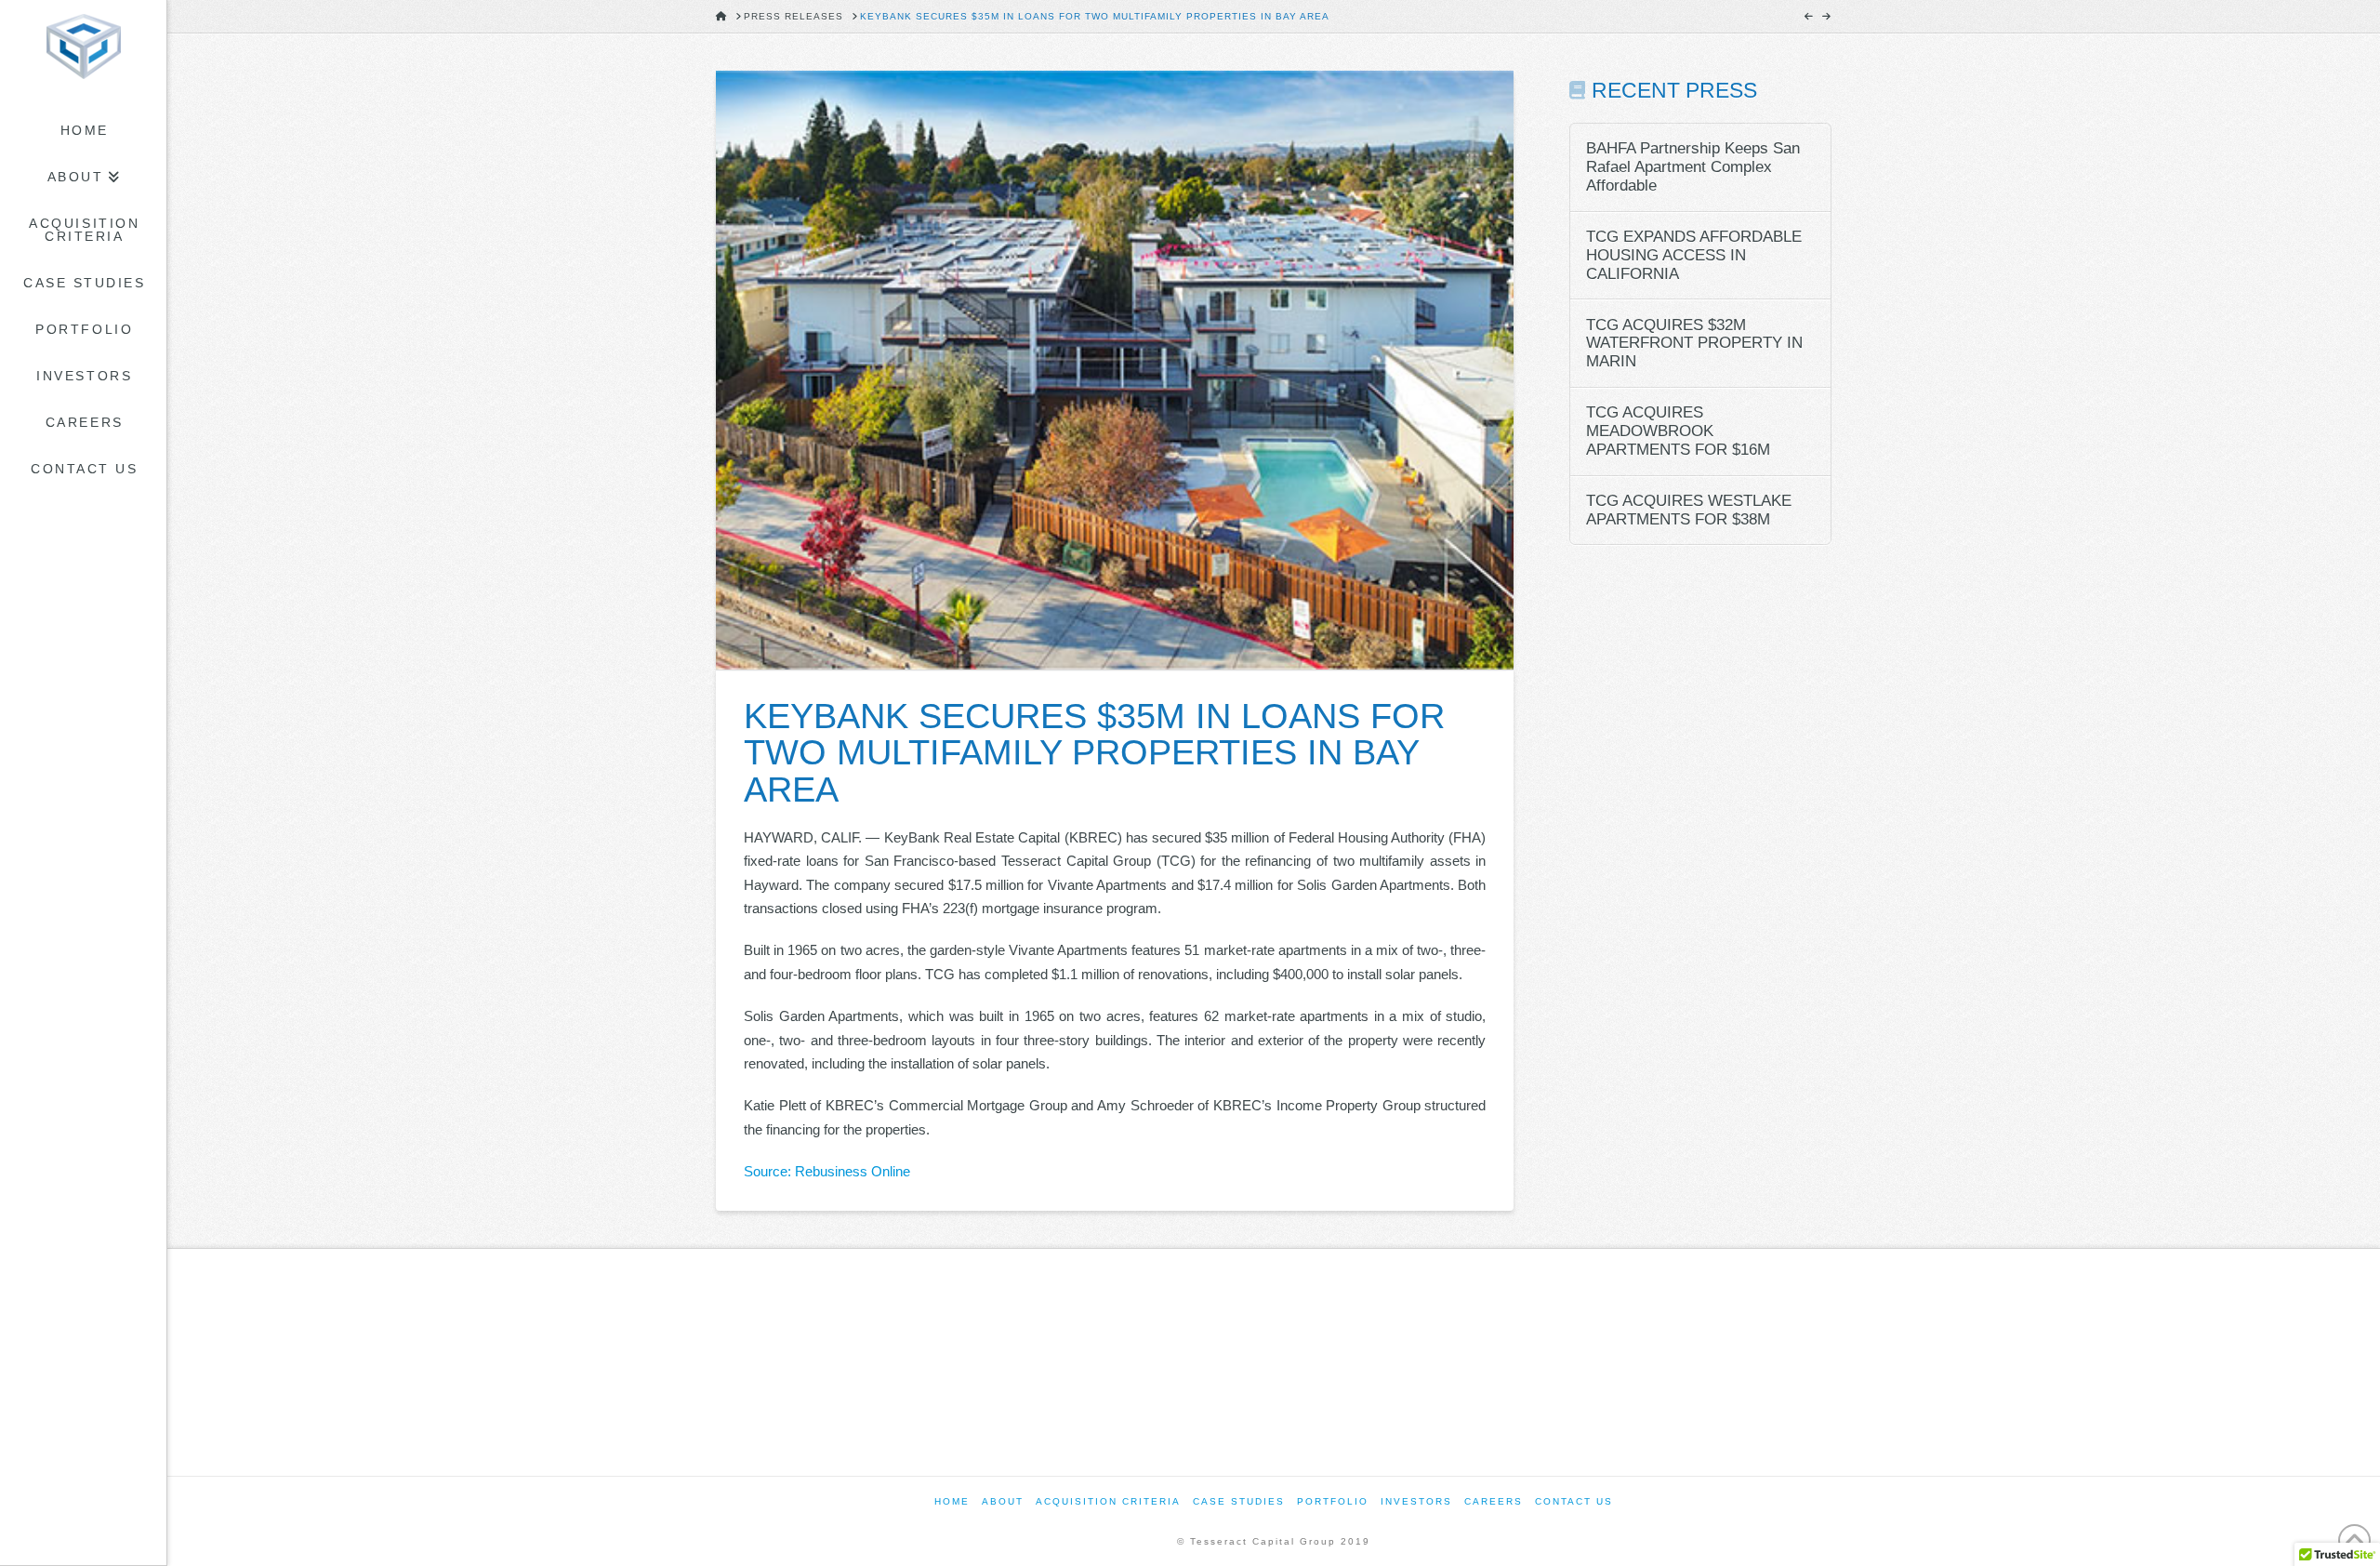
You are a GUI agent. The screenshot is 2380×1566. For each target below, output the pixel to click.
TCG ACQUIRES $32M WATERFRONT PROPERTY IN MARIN (1694, 344)
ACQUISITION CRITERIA (1108, 1501)
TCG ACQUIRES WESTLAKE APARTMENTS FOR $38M (1689, 510)
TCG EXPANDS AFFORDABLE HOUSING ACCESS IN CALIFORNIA (1694, 255)
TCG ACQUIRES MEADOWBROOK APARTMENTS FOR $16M (1678, 431)
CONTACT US (1574, 1501)
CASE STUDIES (1239, 1501)
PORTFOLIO (1333, 1501)
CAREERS (1494, 1501)
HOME (952, 1501)
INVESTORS (1416, 1501)
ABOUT (1003, 1501)
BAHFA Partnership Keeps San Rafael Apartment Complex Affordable (1693, 167)
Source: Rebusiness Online (827, 1171)
